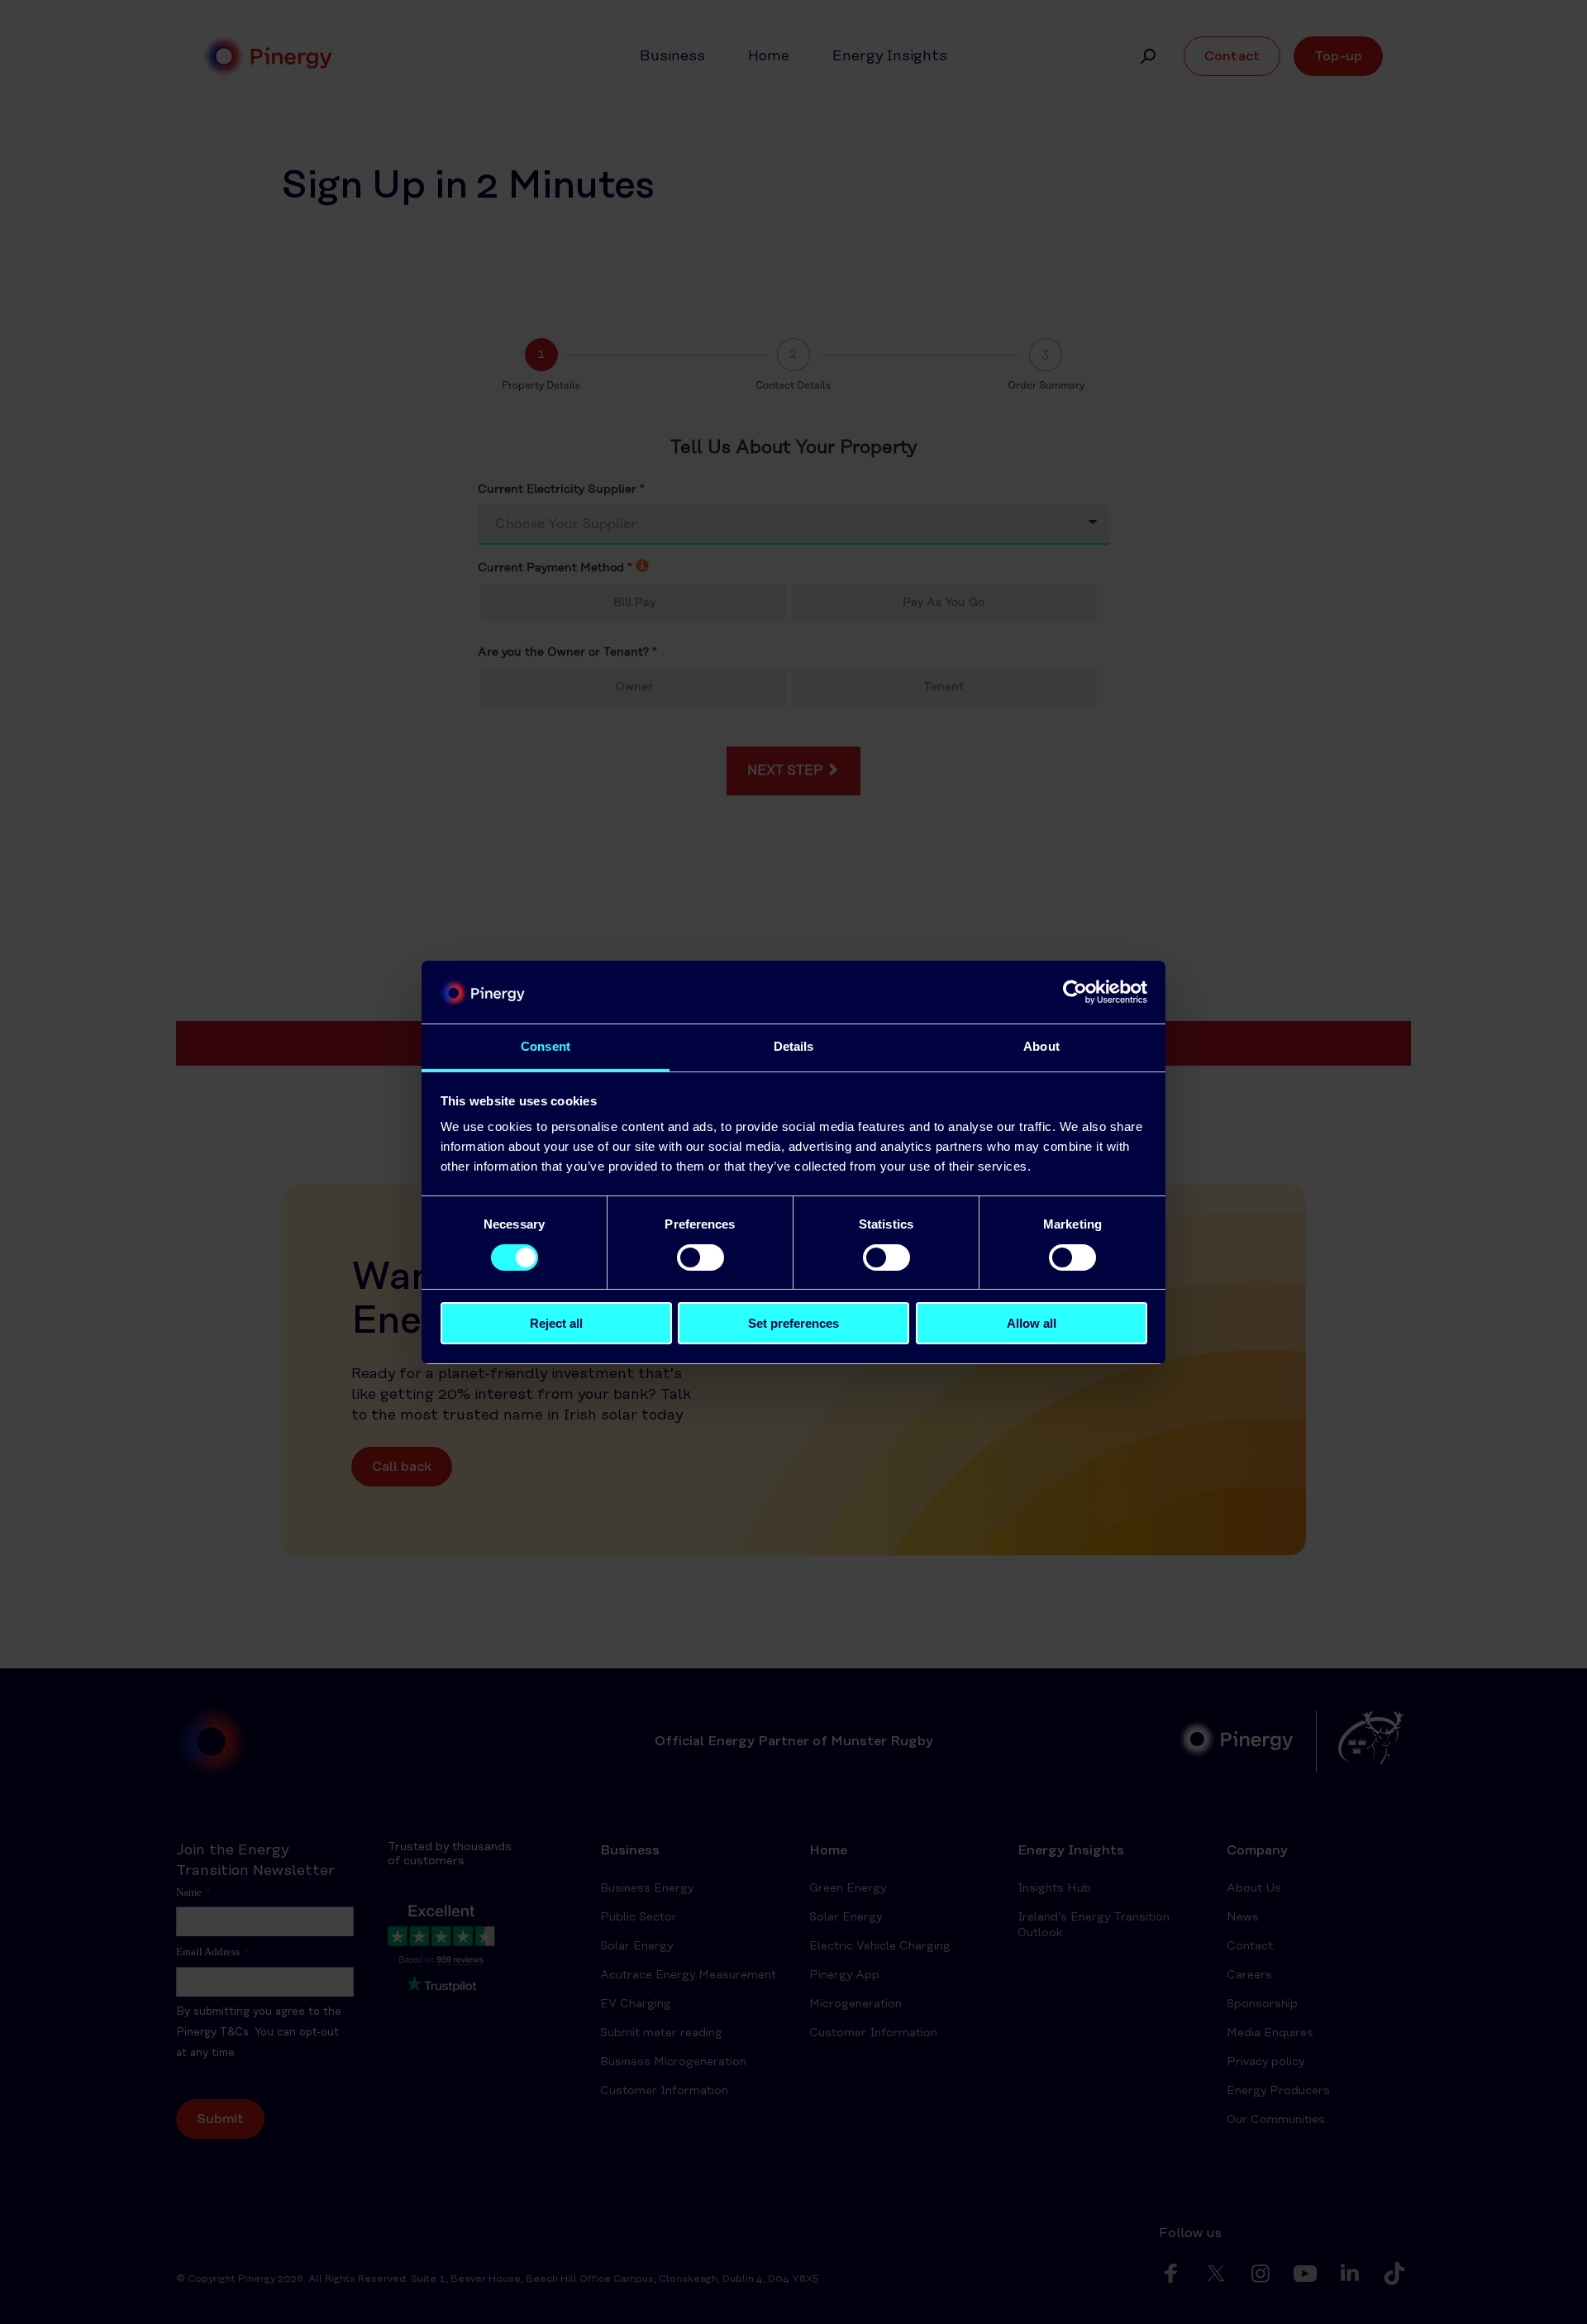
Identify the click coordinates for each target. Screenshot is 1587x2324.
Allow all (1032, 1323)
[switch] (701, 1257)
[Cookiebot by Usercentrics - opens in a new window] (1075, 992)
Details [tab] (794, 1046)
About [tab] (1041, 1046)
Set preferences (793, 1323)
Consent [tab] (546, 1046)
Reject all (556, 1323)
